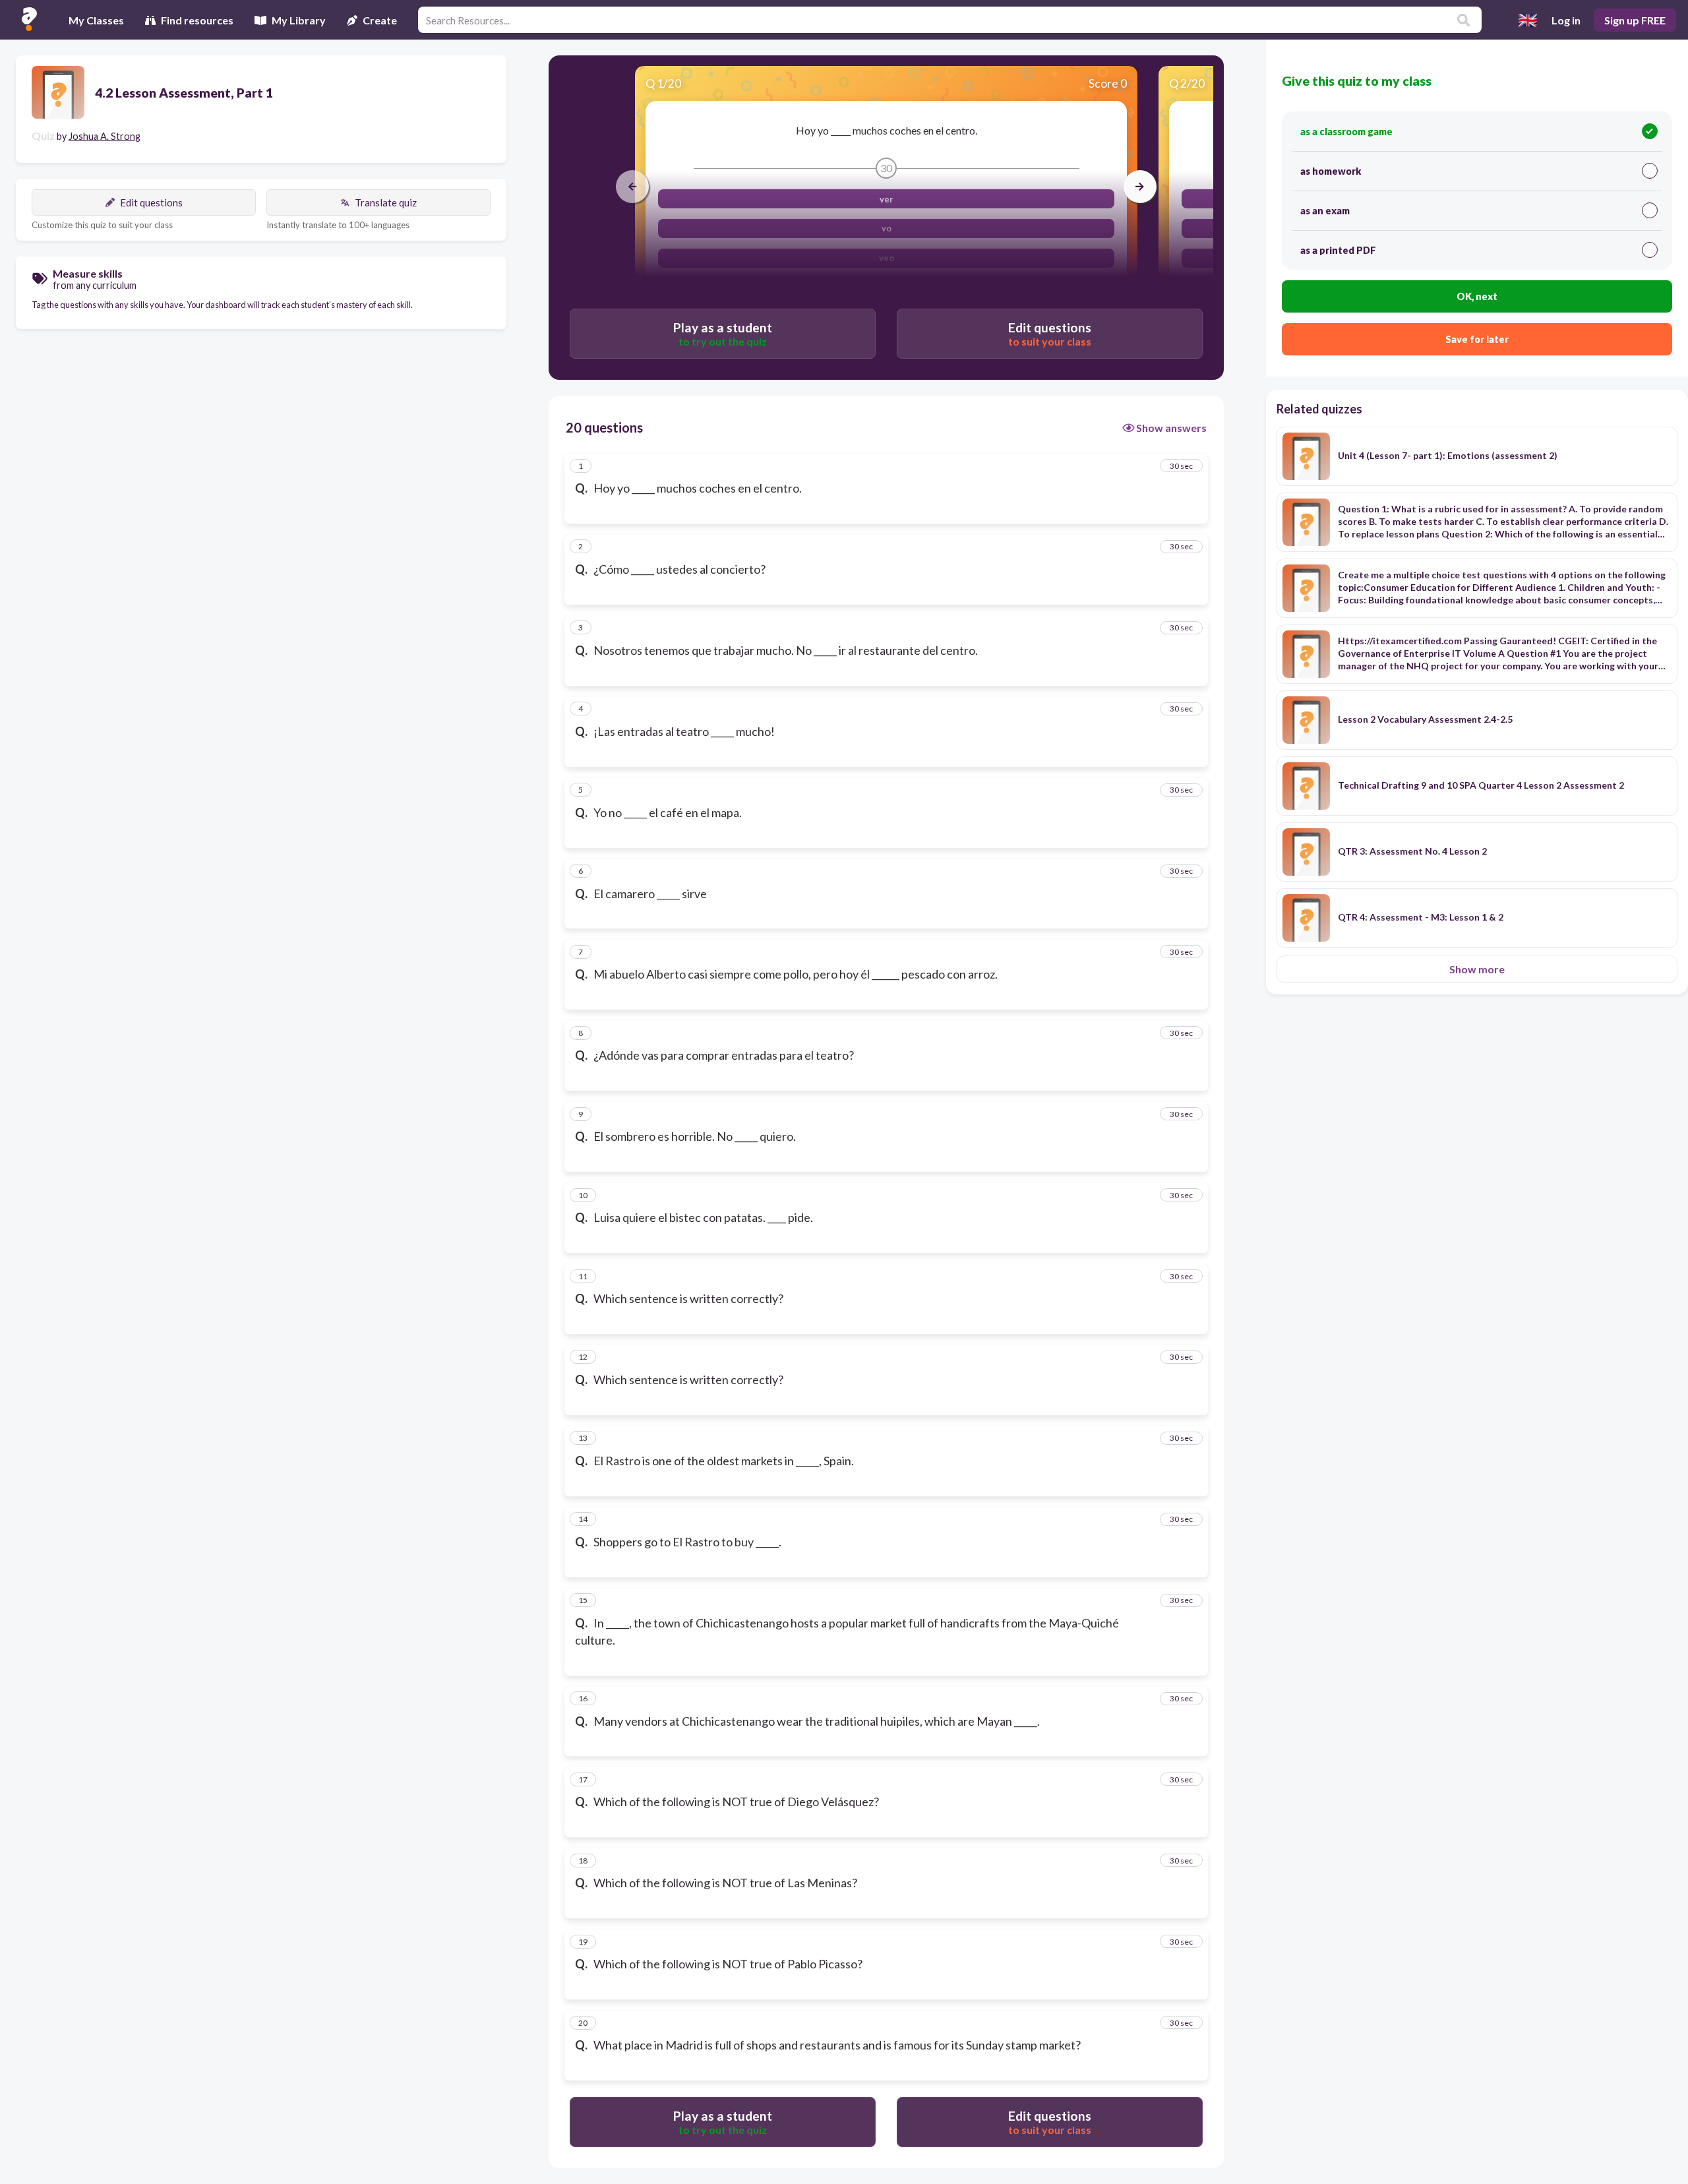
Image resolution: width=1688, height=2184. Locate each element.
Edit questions (151, 202)
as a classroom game (1346, 132)
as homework (1331, 171)
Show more (1477, 969)
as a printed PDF (1338, 250)
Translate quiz (386, 202)
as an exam (1325, 211)
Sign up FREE (1635, 20)
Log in (1566, 20)
